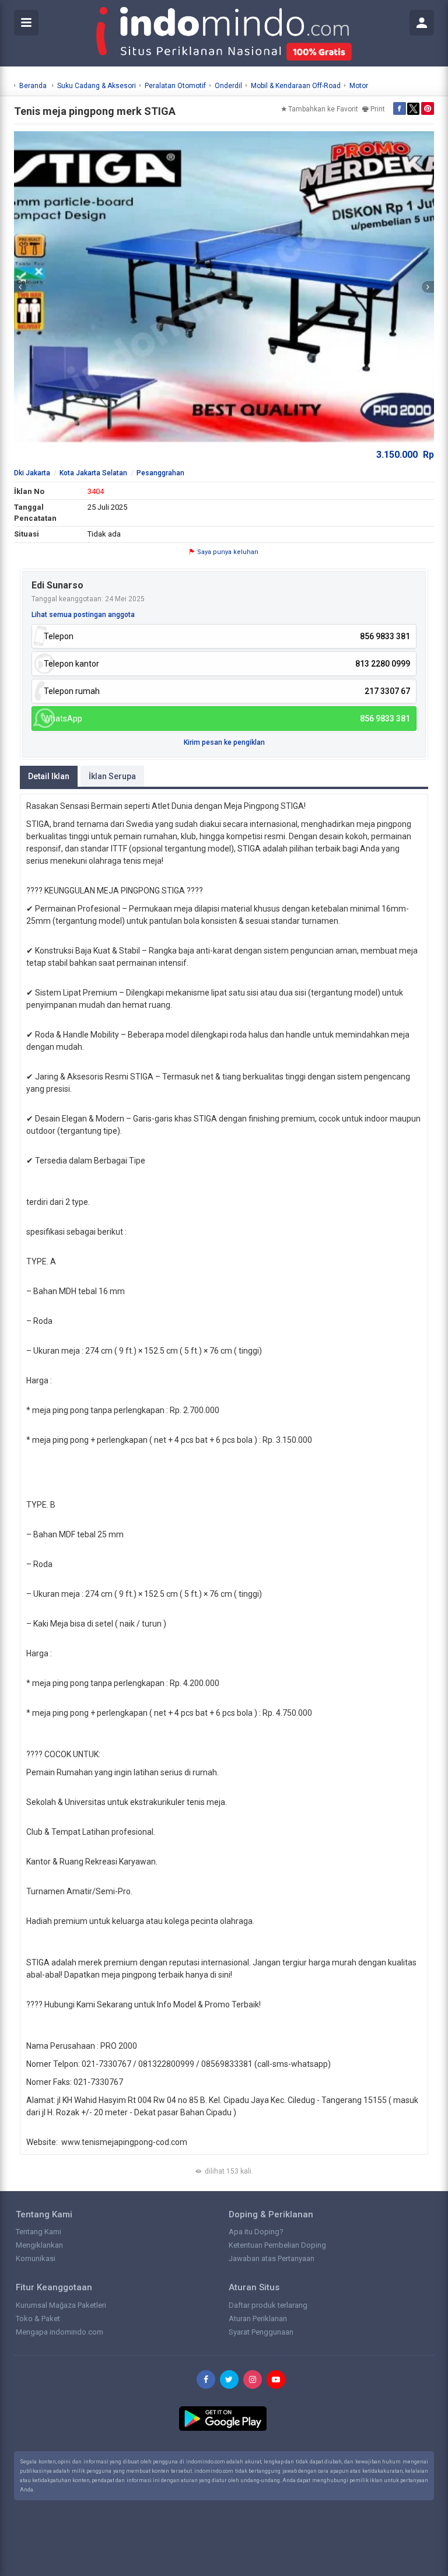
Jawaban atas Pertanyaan (272, 2258)
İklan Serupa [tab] (112, 776)
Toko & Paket (38, 2319)
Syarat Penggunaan (261, 2332)
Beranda (33, 86)
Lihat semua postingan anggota (83, 615)
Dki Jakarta (32, 473)
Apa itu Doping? (256, 2232)
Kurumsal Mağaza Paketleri (61, 2305)
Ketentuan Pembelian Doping (277, 2245)
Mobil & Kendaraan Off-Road (296, 86)
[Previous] (20, 287)
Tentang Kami (38, 2232)
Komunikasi (36, 2258)
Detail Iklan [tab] (49, 776)
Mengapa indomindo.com (60, 2332)
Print (378, 109)
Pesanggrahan (160, 473)
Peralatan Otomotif (175, 86)
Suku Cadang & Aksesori (97, 86)
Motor (359, 86)
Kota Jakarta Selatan (93, 473)
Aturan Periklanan (258, 2319)
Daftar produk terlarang (268, 2305)
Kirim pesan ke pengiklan (224, 742)
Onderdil (228, 86)
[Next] (428, 287)
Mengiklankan (39, 2245)
